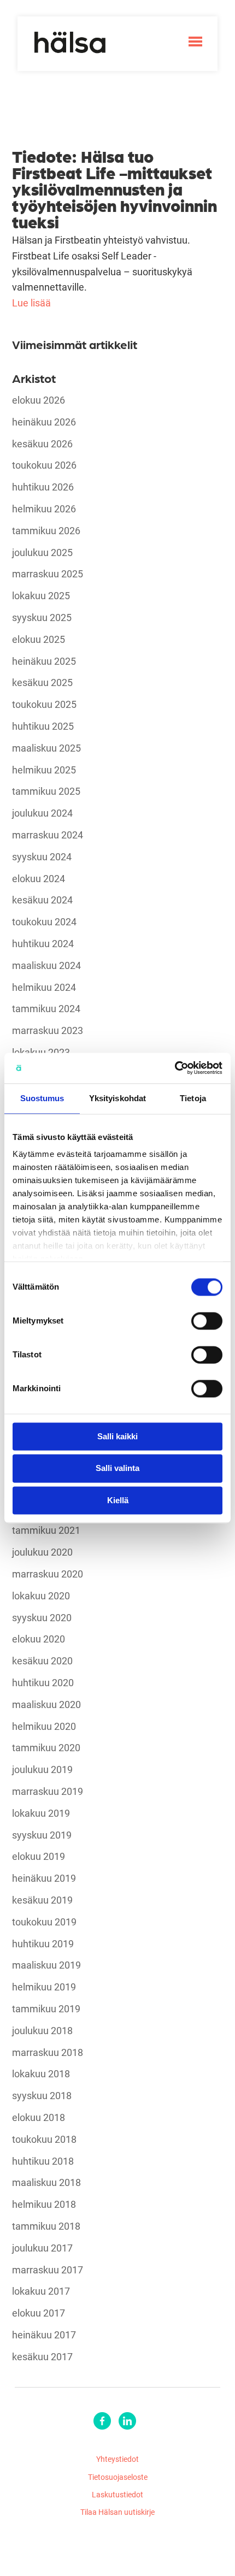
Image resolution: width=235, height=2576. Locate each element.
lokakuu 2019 (41, 1813)
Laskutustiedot (117, 2494)
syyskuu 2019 (42, 1835)
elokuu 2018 (39, 2118)
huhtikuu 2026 (43, 487)
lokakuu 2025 (41, 596)
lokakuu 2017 (41, 2291)
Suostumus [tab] (42, 1098)
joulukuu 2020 (42, 1552)
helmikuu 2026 (44, 509)
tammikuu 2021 (46, 1531)
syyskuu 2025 (42, 618)
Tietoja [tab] (193, 1098)
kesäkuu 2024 (42, 900)
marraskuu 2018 (48, 2053)
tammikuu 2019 (46, 2009)
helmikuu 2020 (44, 1727)
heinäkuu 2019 (44, 1878)
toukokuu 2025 (44, 705)
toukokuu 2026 (44, 465)
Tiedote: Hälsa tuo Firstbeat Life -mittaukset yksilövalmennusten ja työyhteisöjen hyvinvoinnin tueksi (114, 188)
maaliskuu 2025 (46, 748)
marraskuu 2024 (48, 835)
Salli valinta (117, 1469)
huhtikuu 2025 (43, 726)
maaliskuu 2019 (46, 1965)
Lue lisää (31, 303)
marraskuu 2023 (48, 1031)
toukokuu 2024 (44, 922)
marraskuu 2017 (48, 2270)
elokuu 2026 (39, 400)
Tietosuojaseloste (118, 2477)
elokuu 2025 (39, 640)
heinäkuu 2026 (44, 422)
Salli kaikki (117, 1436)
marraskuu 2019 (48, 1792)
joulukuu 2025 (42, 553)
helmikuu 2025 (44, 770)
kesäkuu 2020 (42, 1661)
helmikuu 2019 (44, 1987)
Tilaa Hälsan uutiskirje (117, 2512)
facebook (102, 2421)
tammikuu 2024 (46, 1009)
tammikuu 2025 (46, 791)
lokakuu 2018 (41, 2074)
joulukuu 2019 (42, 1770)
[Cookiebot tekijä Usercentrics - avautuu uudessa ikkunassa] (175, 1068)
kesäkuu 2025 (42, 683)
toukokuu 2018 (44, 2140)
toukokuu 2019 (44, 1922)
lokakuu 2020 (41, 1596)
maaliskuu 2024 (46, 966)
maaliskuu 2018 (46, 2183)
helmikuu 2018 (44, 2205)
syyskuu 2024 (42, 857)
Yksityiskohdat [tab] (117, 1098)
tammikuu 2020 (46, 1748)
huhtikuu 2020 (43, 1683)
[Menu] (195, 42)
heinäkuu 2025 (44, 661)
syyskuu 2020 (42, 1618)
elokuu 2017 (39, 2313)
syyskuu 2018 (42, 2096)
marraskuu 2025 (48, 574)
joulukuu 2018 (42, 2031)
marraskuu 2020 (48, 1574)
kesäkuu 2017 (42, 2357)
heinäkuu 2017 (44, 2335)
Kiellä (118, 1500)
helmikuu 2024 (44, 988)
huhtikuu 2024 (43, 944)
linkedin (127, 2421)
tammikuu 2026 (46, 531)
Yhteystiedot (117, 2459)
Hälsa (70, 43)
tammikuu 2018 (46, 2226)
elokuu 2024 (39, 879)
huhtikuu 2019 (43, 1944)
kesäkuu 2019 (42, 1900)
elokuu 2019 (39, 1857)
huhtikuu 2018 (43, 2161)
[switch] (207, 1321)
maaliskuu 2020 (46, 1705)
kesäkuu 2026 (42, 444)
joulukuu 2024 (42, 813)
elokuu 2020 (39, 1639)
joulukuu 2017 (42, 2248)
